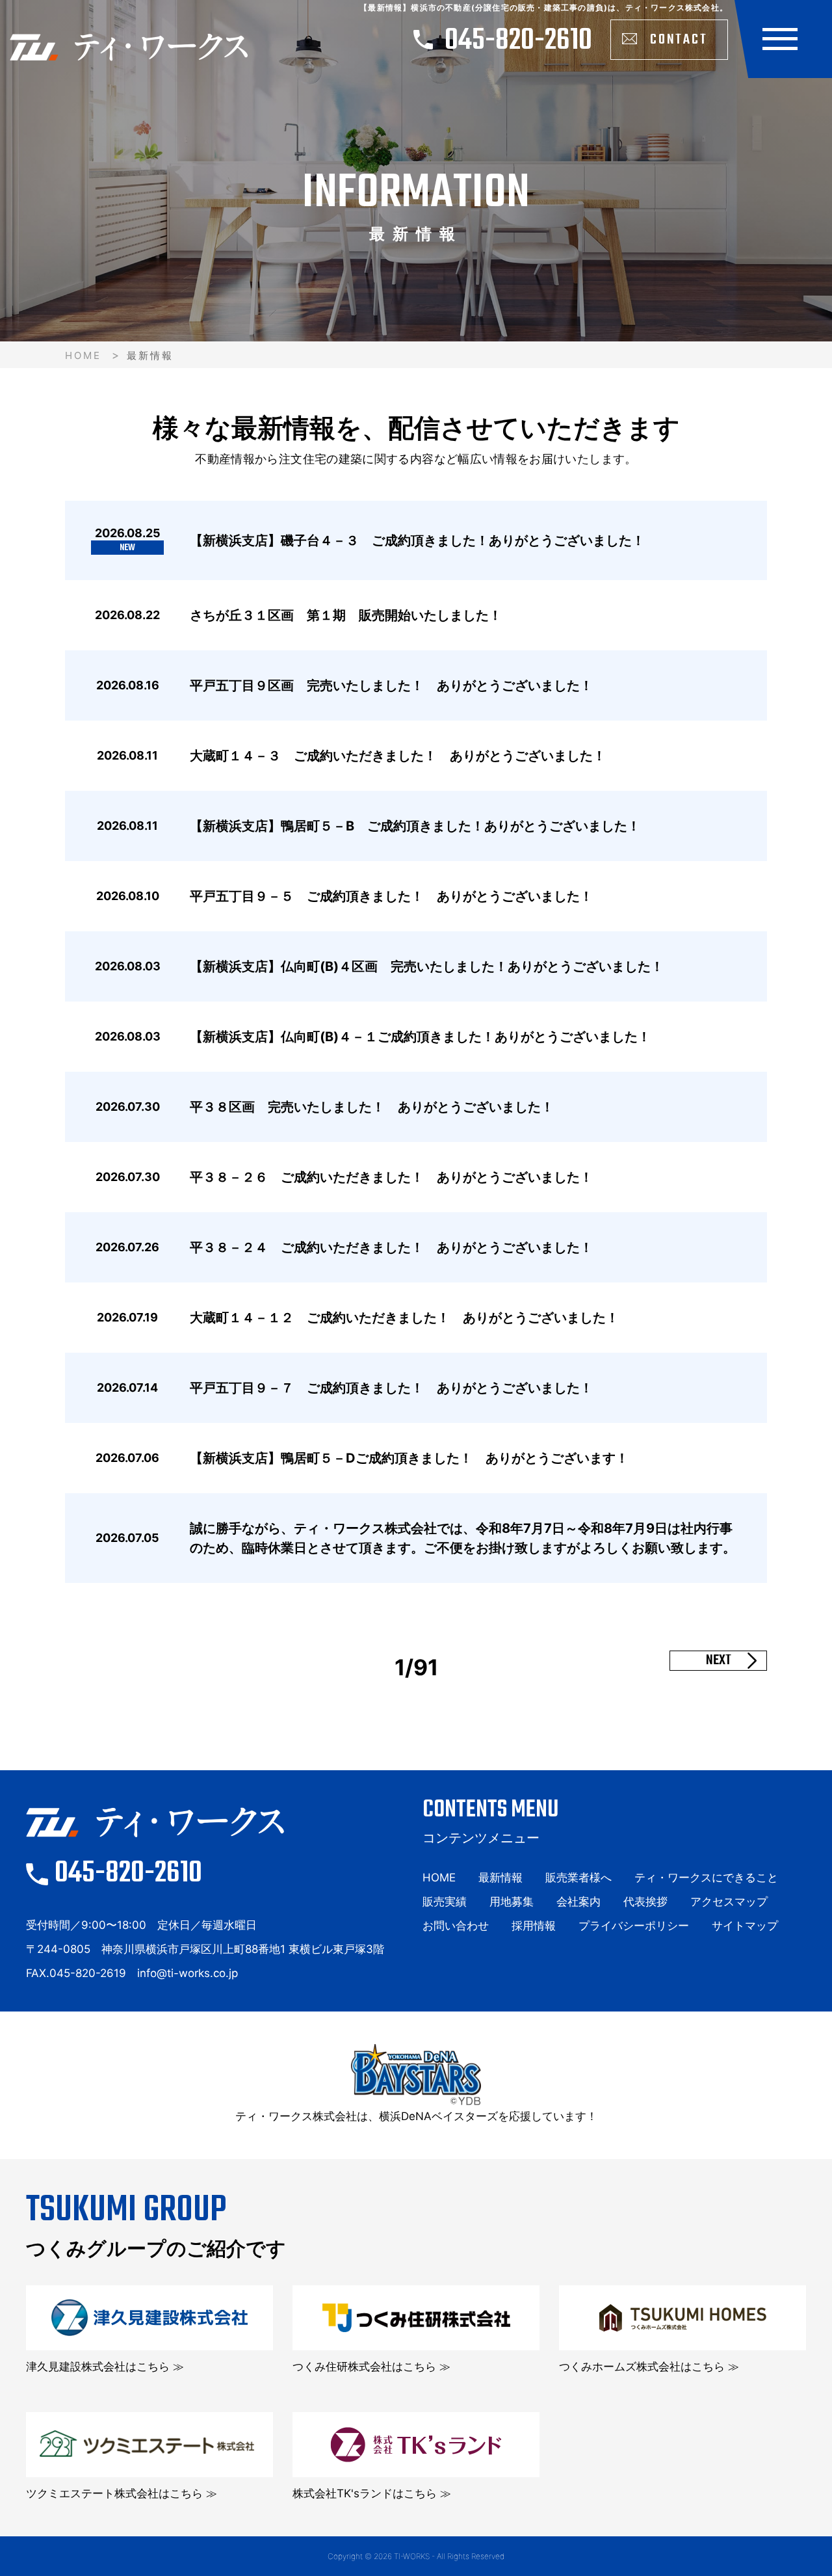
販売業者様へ (578, 1878)
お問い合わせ (456, 1926)
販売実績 (445, 1902)
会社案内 (578, 1902)
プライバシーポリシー (634, 1926)
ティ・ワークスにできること (706, 1878)
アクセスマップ (729, 1902)
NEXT (719, 1661)
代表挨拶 (645, 1902)
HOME (83, 355)
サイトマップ (745, 1926)
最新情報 (500, 1878)
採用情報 (534, 1926)
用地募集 (512, 1902)
